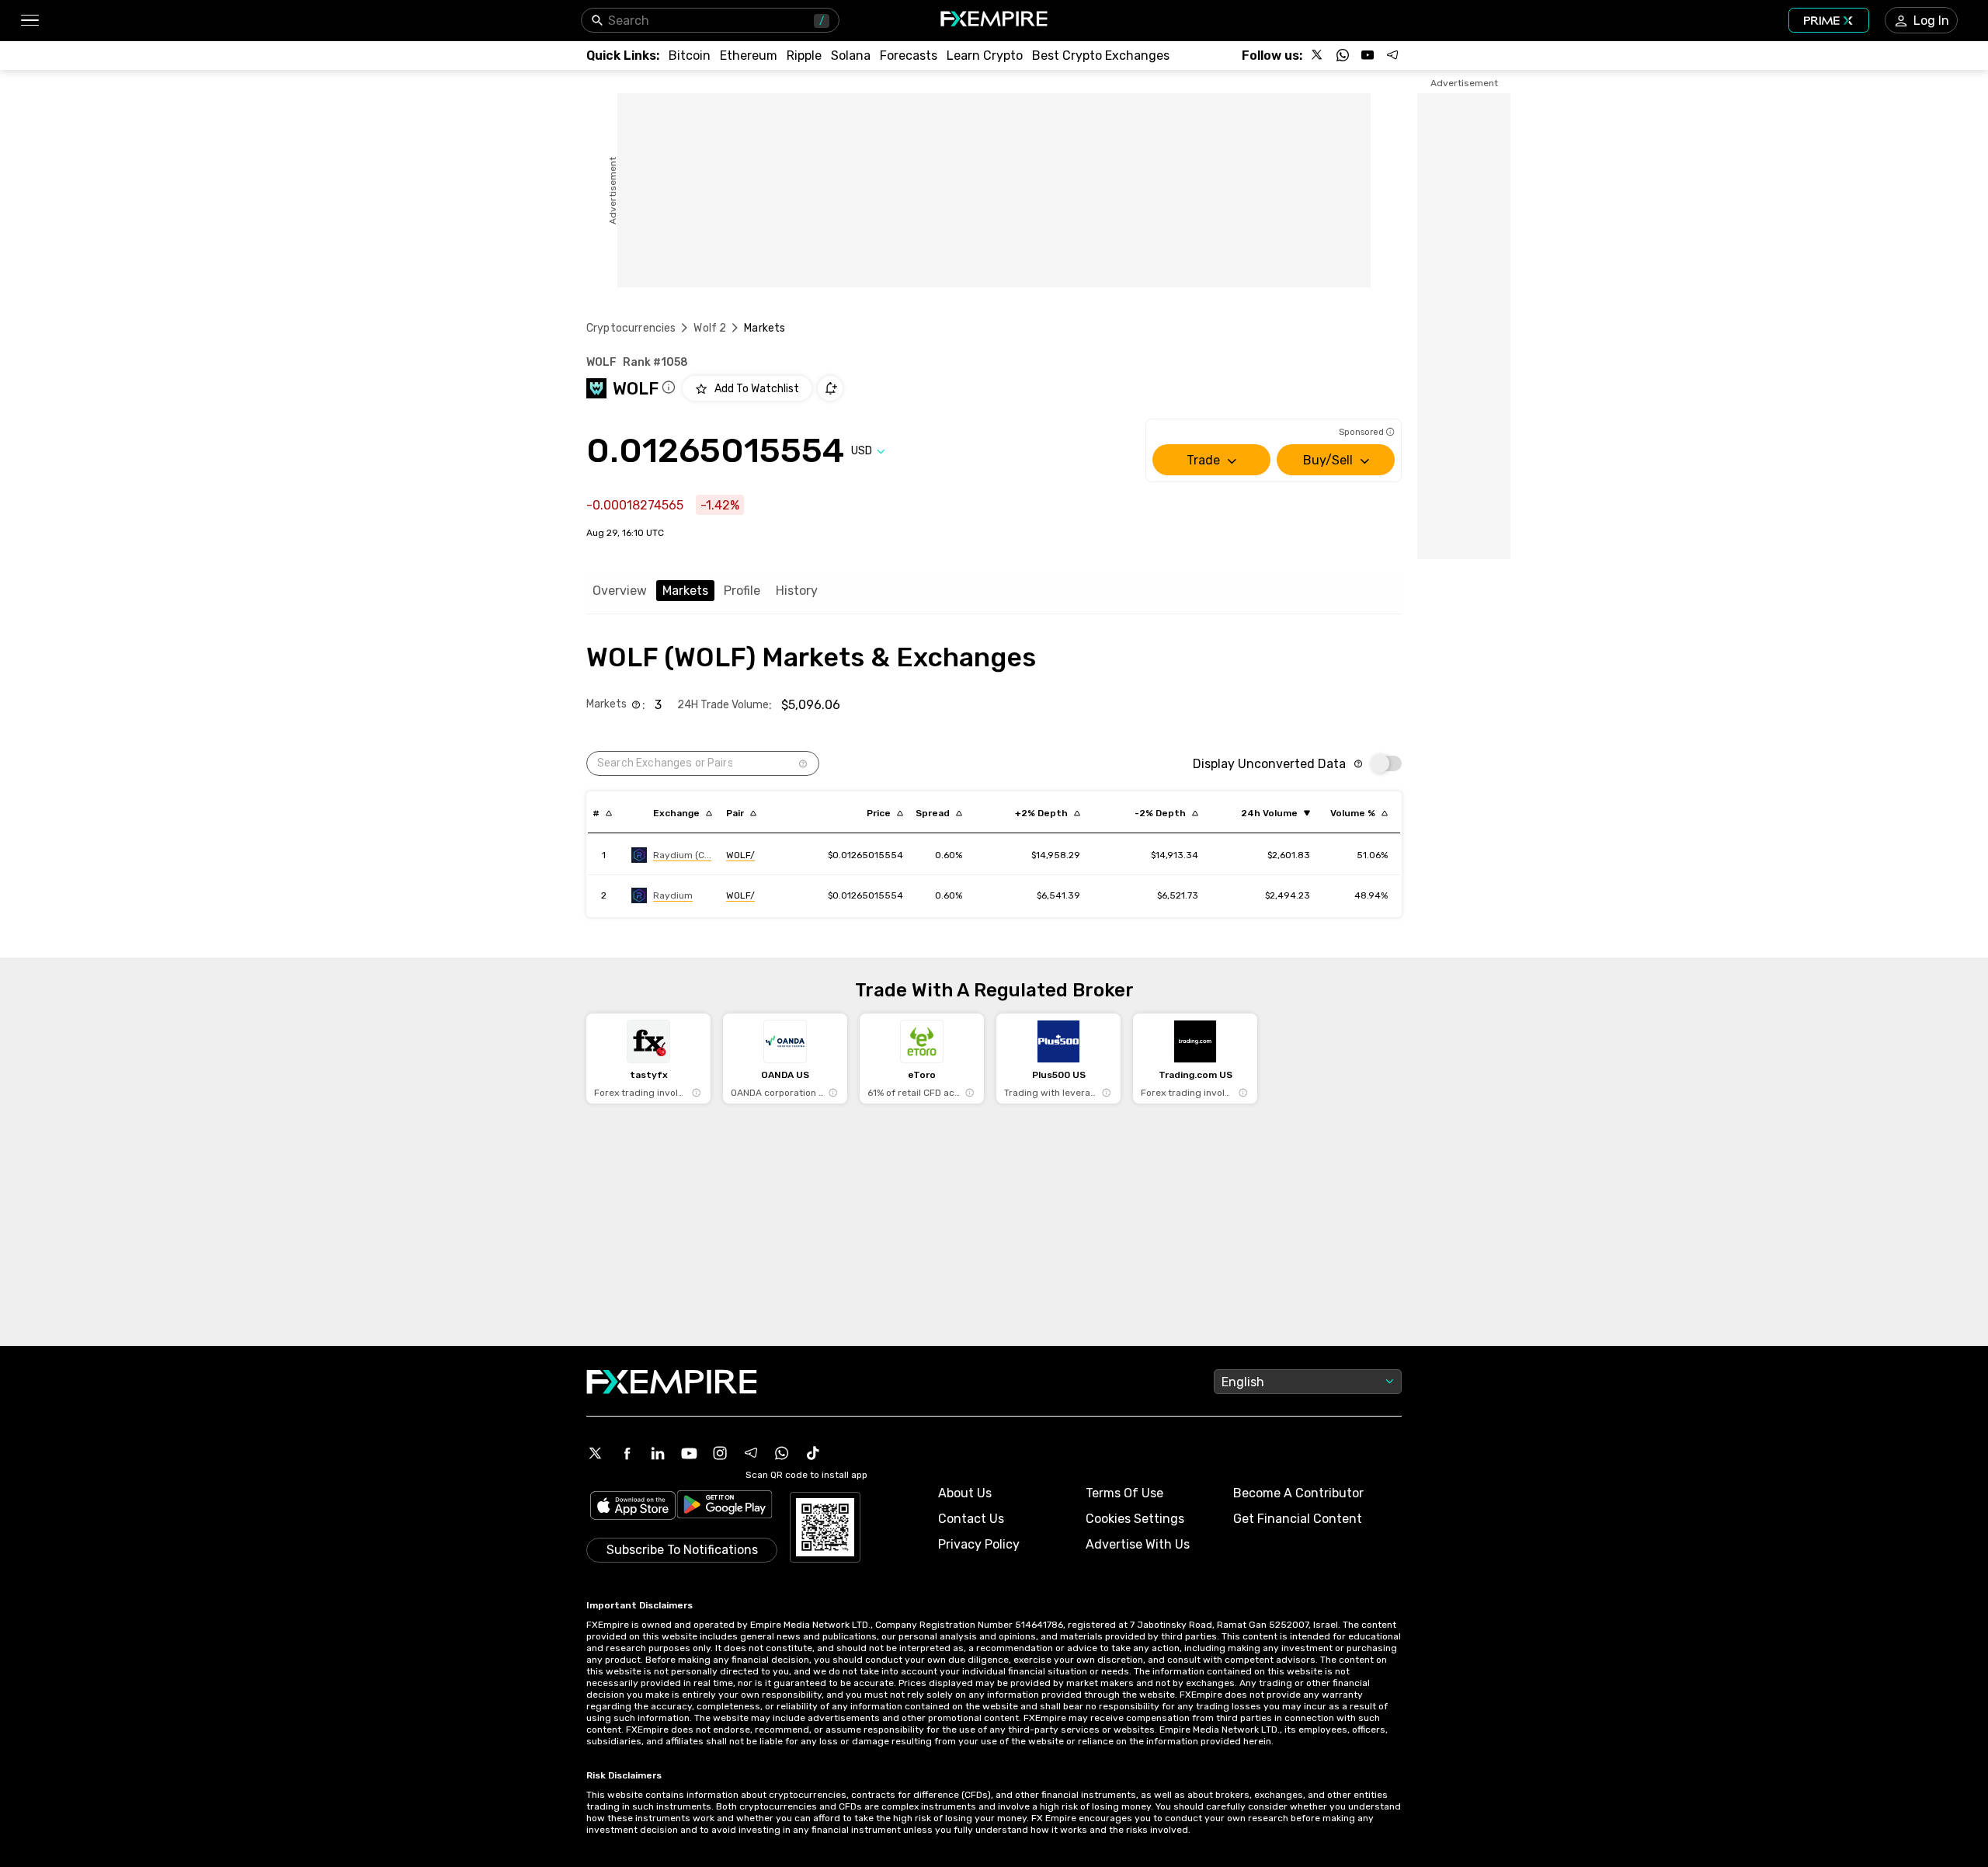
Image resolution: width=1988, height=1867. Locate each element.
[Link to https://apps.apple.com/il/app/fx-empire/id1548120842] (633, 1507)
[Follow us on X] (1318, 55)
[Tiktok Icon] (813, 1453)
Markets (685, 591)
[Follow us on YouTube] (1368, 55)
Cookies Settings (1135, 1519)
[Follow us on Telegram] (1392, 55)
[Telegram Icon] (751, 1453)
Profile (742, 591)
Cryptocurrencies (631, 328)
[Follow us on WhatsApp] (1343, 55)
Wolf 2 (710, 328)
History (797, 591)
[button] (29, 21)
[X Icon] (596, 1453)
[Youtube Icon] (689, 1453)
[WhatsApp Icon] (782, 1453)
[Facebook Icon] (627, 1453)
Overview (620, 591)
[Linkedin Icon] (658, 1453)
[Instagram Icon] (720, 1453)
